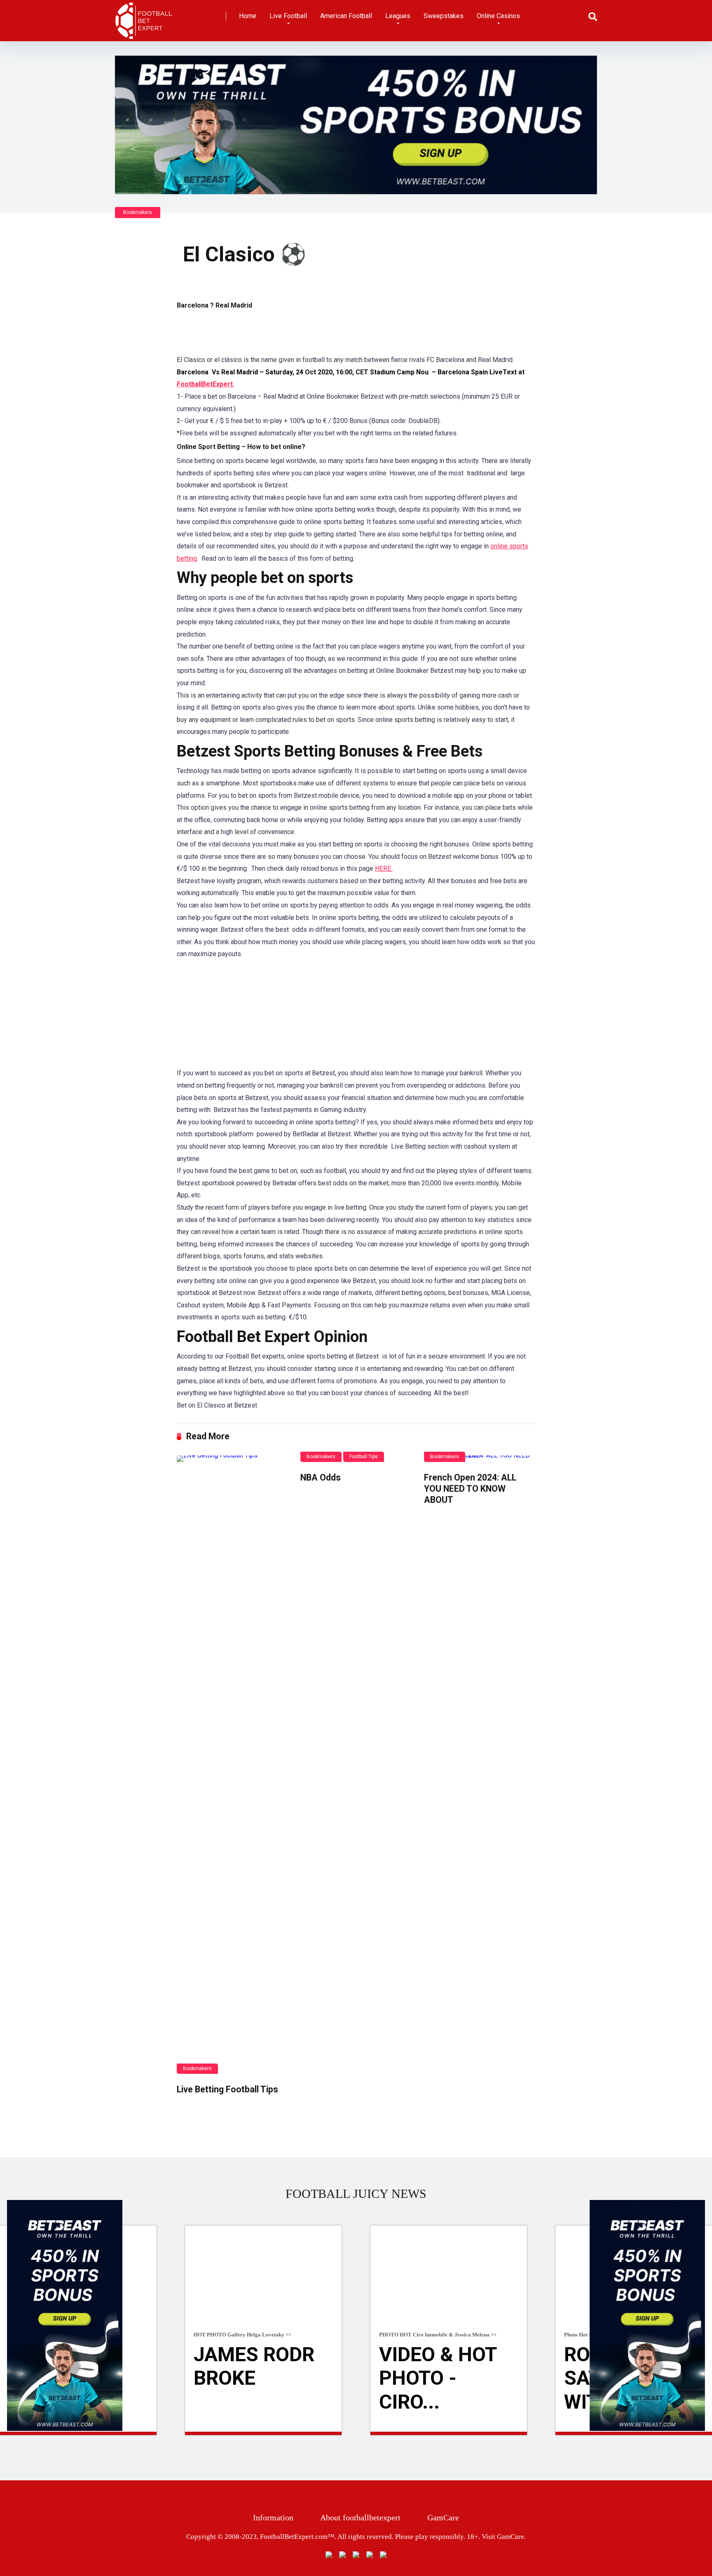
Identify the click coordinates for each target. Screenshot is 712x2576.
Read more (263, 2433)
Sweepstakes (444, 16)
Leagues (398, 16)
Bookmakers (138, 212)
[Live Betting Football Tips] (232, 1765)
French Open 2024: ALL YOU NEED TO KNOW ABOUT (470, 1488)
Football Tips (364, 1457)
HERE (384, 868)
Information (273, 2517)
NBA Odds (321, 1477)
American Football (346, 16)
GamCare (443, 2517)
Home (248, 16)
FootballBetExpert (206, 384)
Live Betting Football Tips (227, 2089)
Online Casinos (498, 16)
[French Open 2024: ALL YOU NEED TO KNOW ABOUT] (480, 1459)
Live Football (288, 16)
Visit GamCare (503, 2537)
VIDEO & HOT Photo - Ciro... (438, 2378)
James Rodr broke (254, 2366)
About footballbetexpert (360, 2517)
